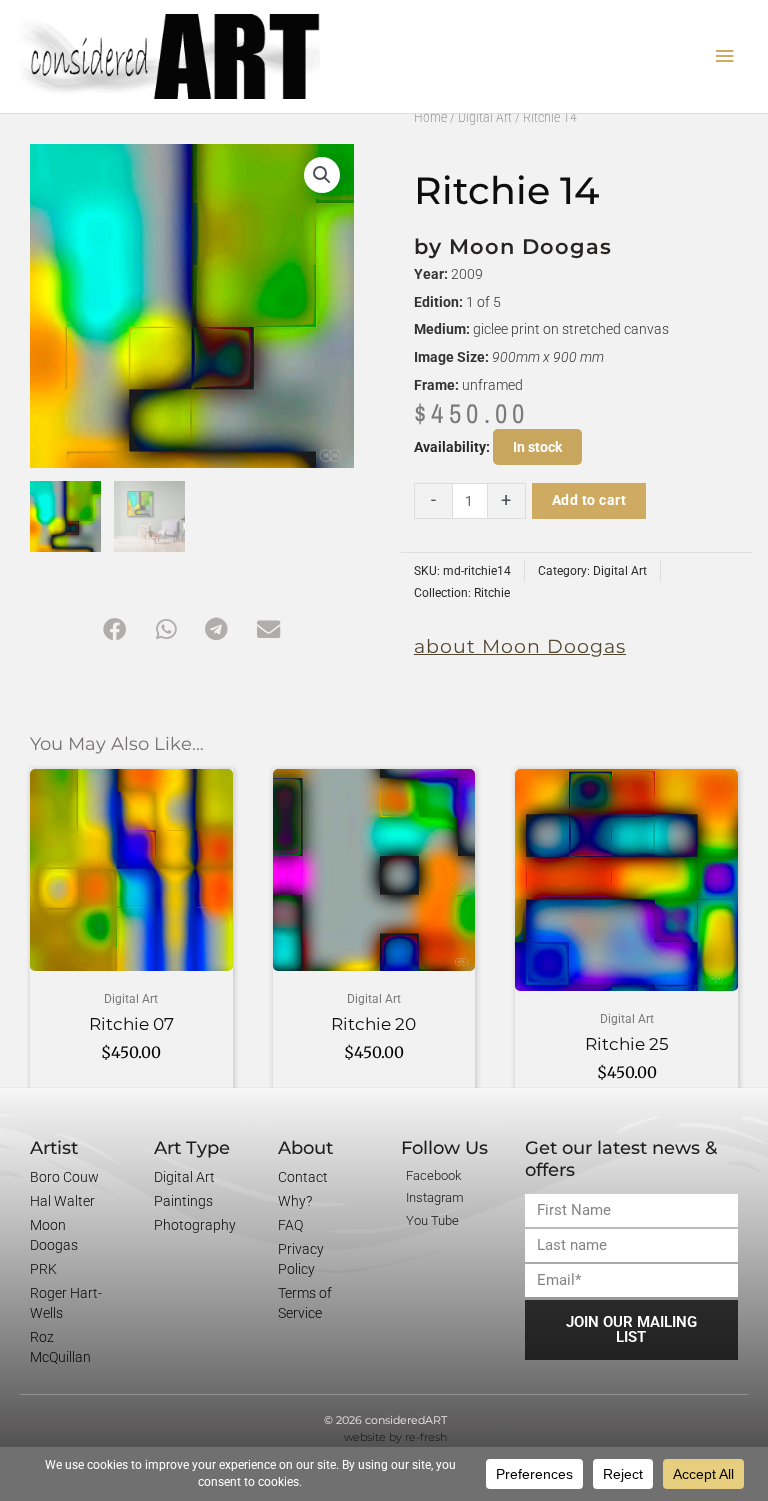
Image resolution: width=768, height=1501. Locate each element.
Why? (295, 1201)
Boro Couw (64, 1177)
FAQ (290, 1225)
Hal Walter (62, 1201)
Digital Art (485, 117)
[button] (322, 175)
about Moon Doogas (520, 646)
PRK (43, 1269)
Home (430, 117)
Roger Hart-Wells (66, 1303)
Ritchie (492, 593)
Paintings (183, 1201)
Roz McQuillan (60, 1347)
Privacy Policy (301, 1259)
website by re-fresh (395, 1437)
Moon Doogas (54, 1235)
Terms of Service (305, 1303)
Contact (303, 1177)
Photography (195, 1225)
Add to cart (589, 500)
